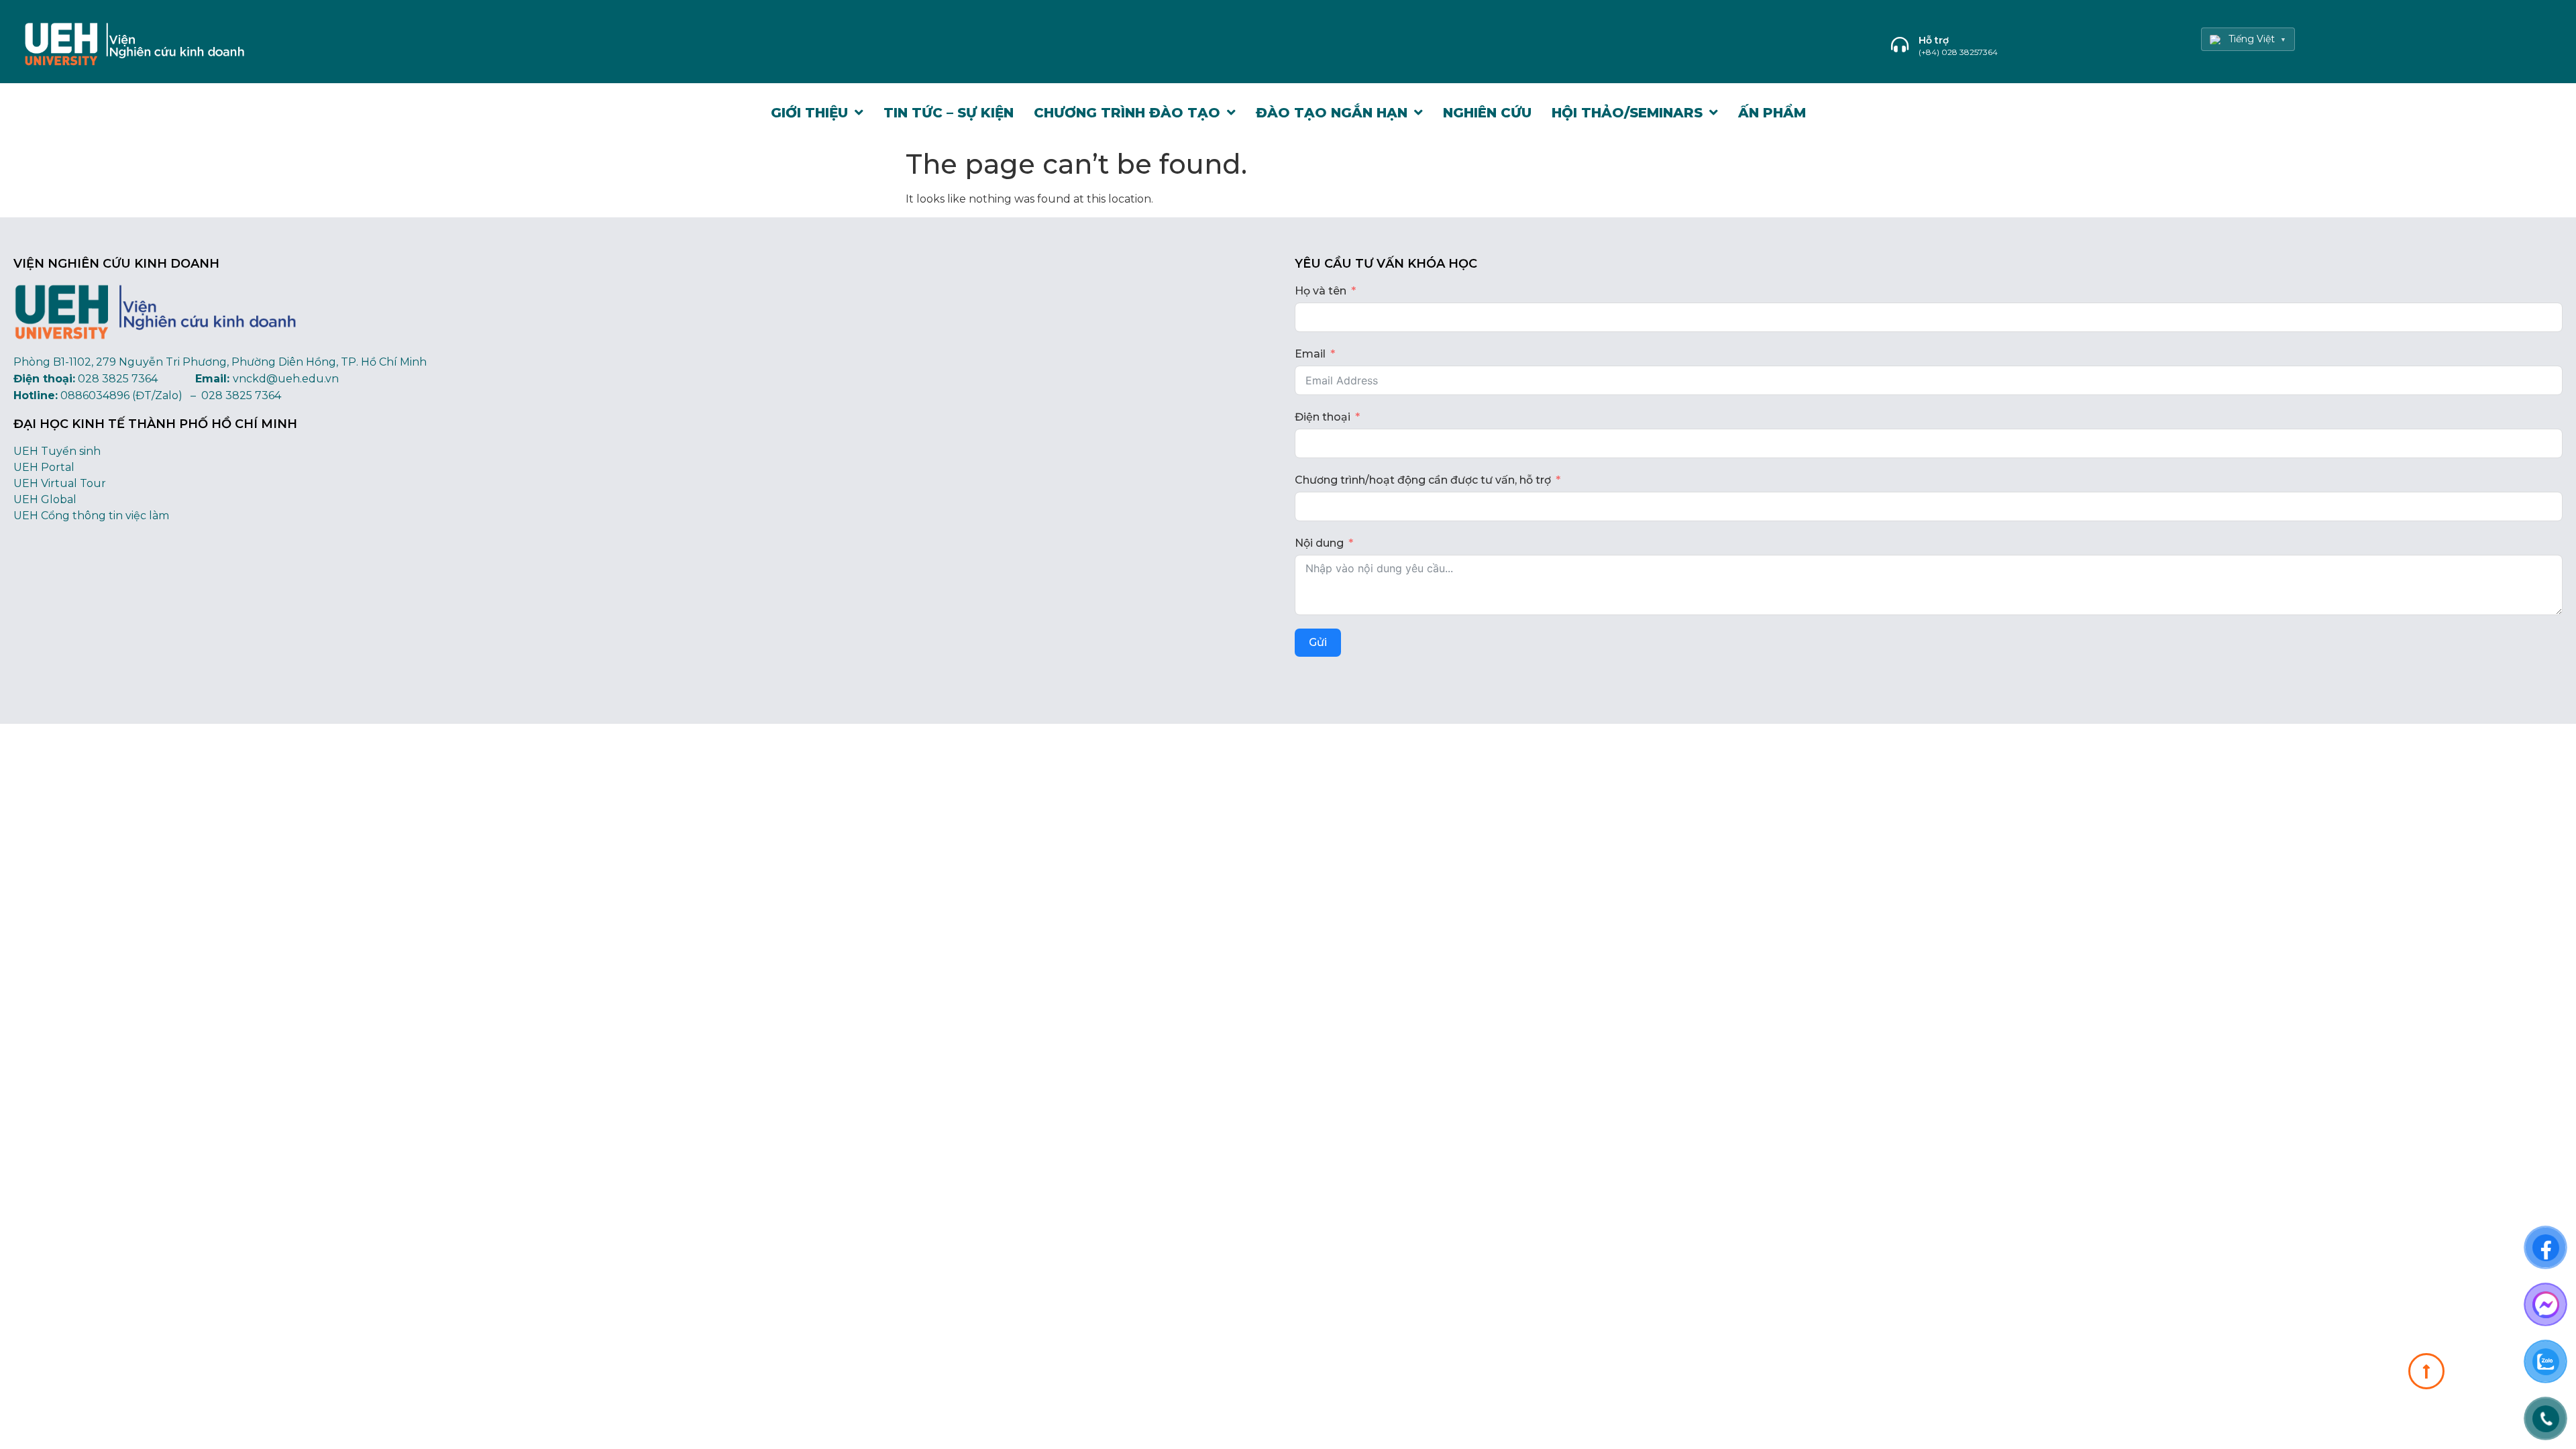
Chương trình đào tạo (1127, 113)
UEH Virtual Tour (60, 483)
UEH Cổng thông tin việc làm (91, 516)
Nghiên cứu (1487, 113)
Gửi (1318, 642)
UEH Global (45, 499)
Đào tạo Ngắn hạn (1332, 113)
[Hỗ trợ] (1900, 44)
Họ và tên (1321, 291)
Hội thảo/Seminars (1627, 113)
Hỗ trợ (1934, 40)
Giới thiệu (809, 113)
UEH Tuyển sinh (57, 451)
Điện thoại (1323, 417)
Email (1310, 354)
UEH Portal (44, 467)
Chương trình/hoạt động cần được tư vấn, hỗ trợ (1423, 480)
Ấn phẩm (1772, 113)
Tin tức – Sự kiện (949, 113)
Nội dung (1319, 543)
